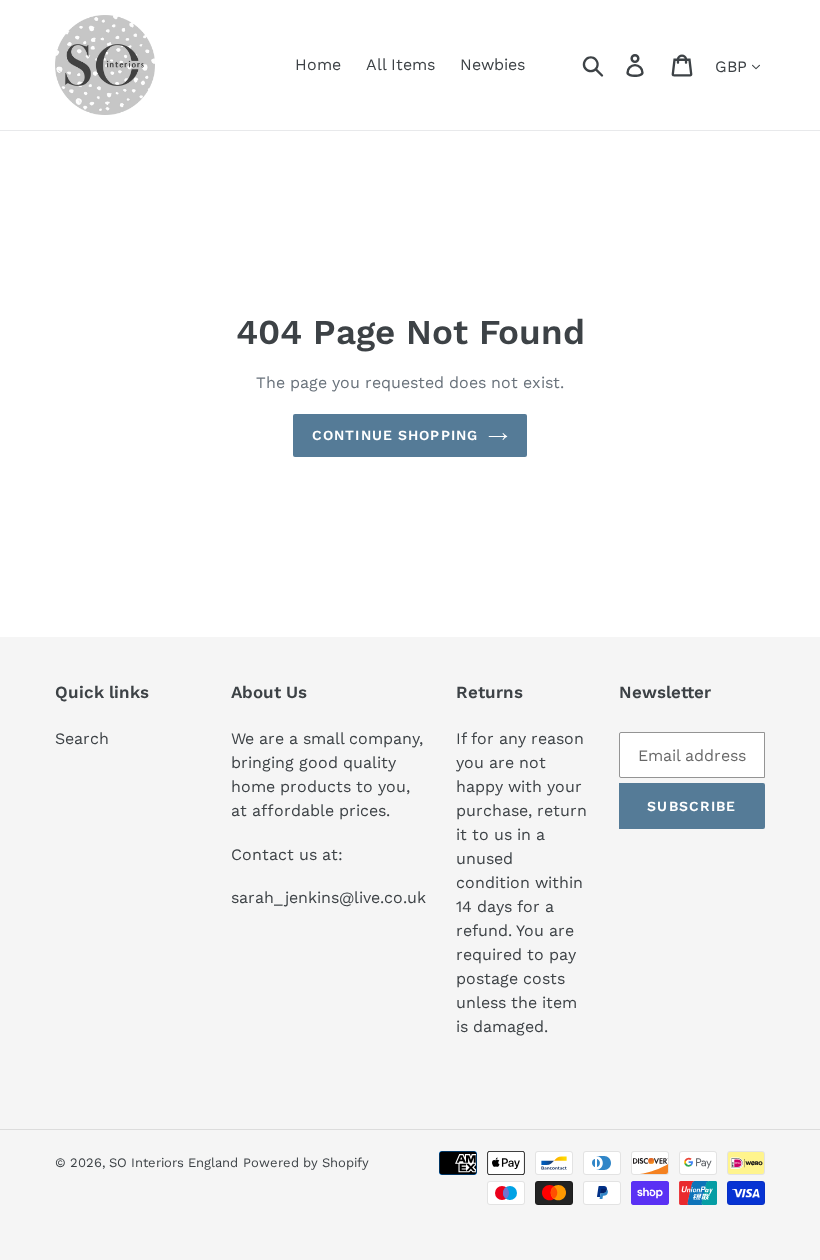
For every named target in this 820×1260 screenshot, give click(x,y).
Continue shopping (395, 435)
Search (82, 738)
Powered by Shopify (306, 1162)
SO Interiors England (173, 1162)
